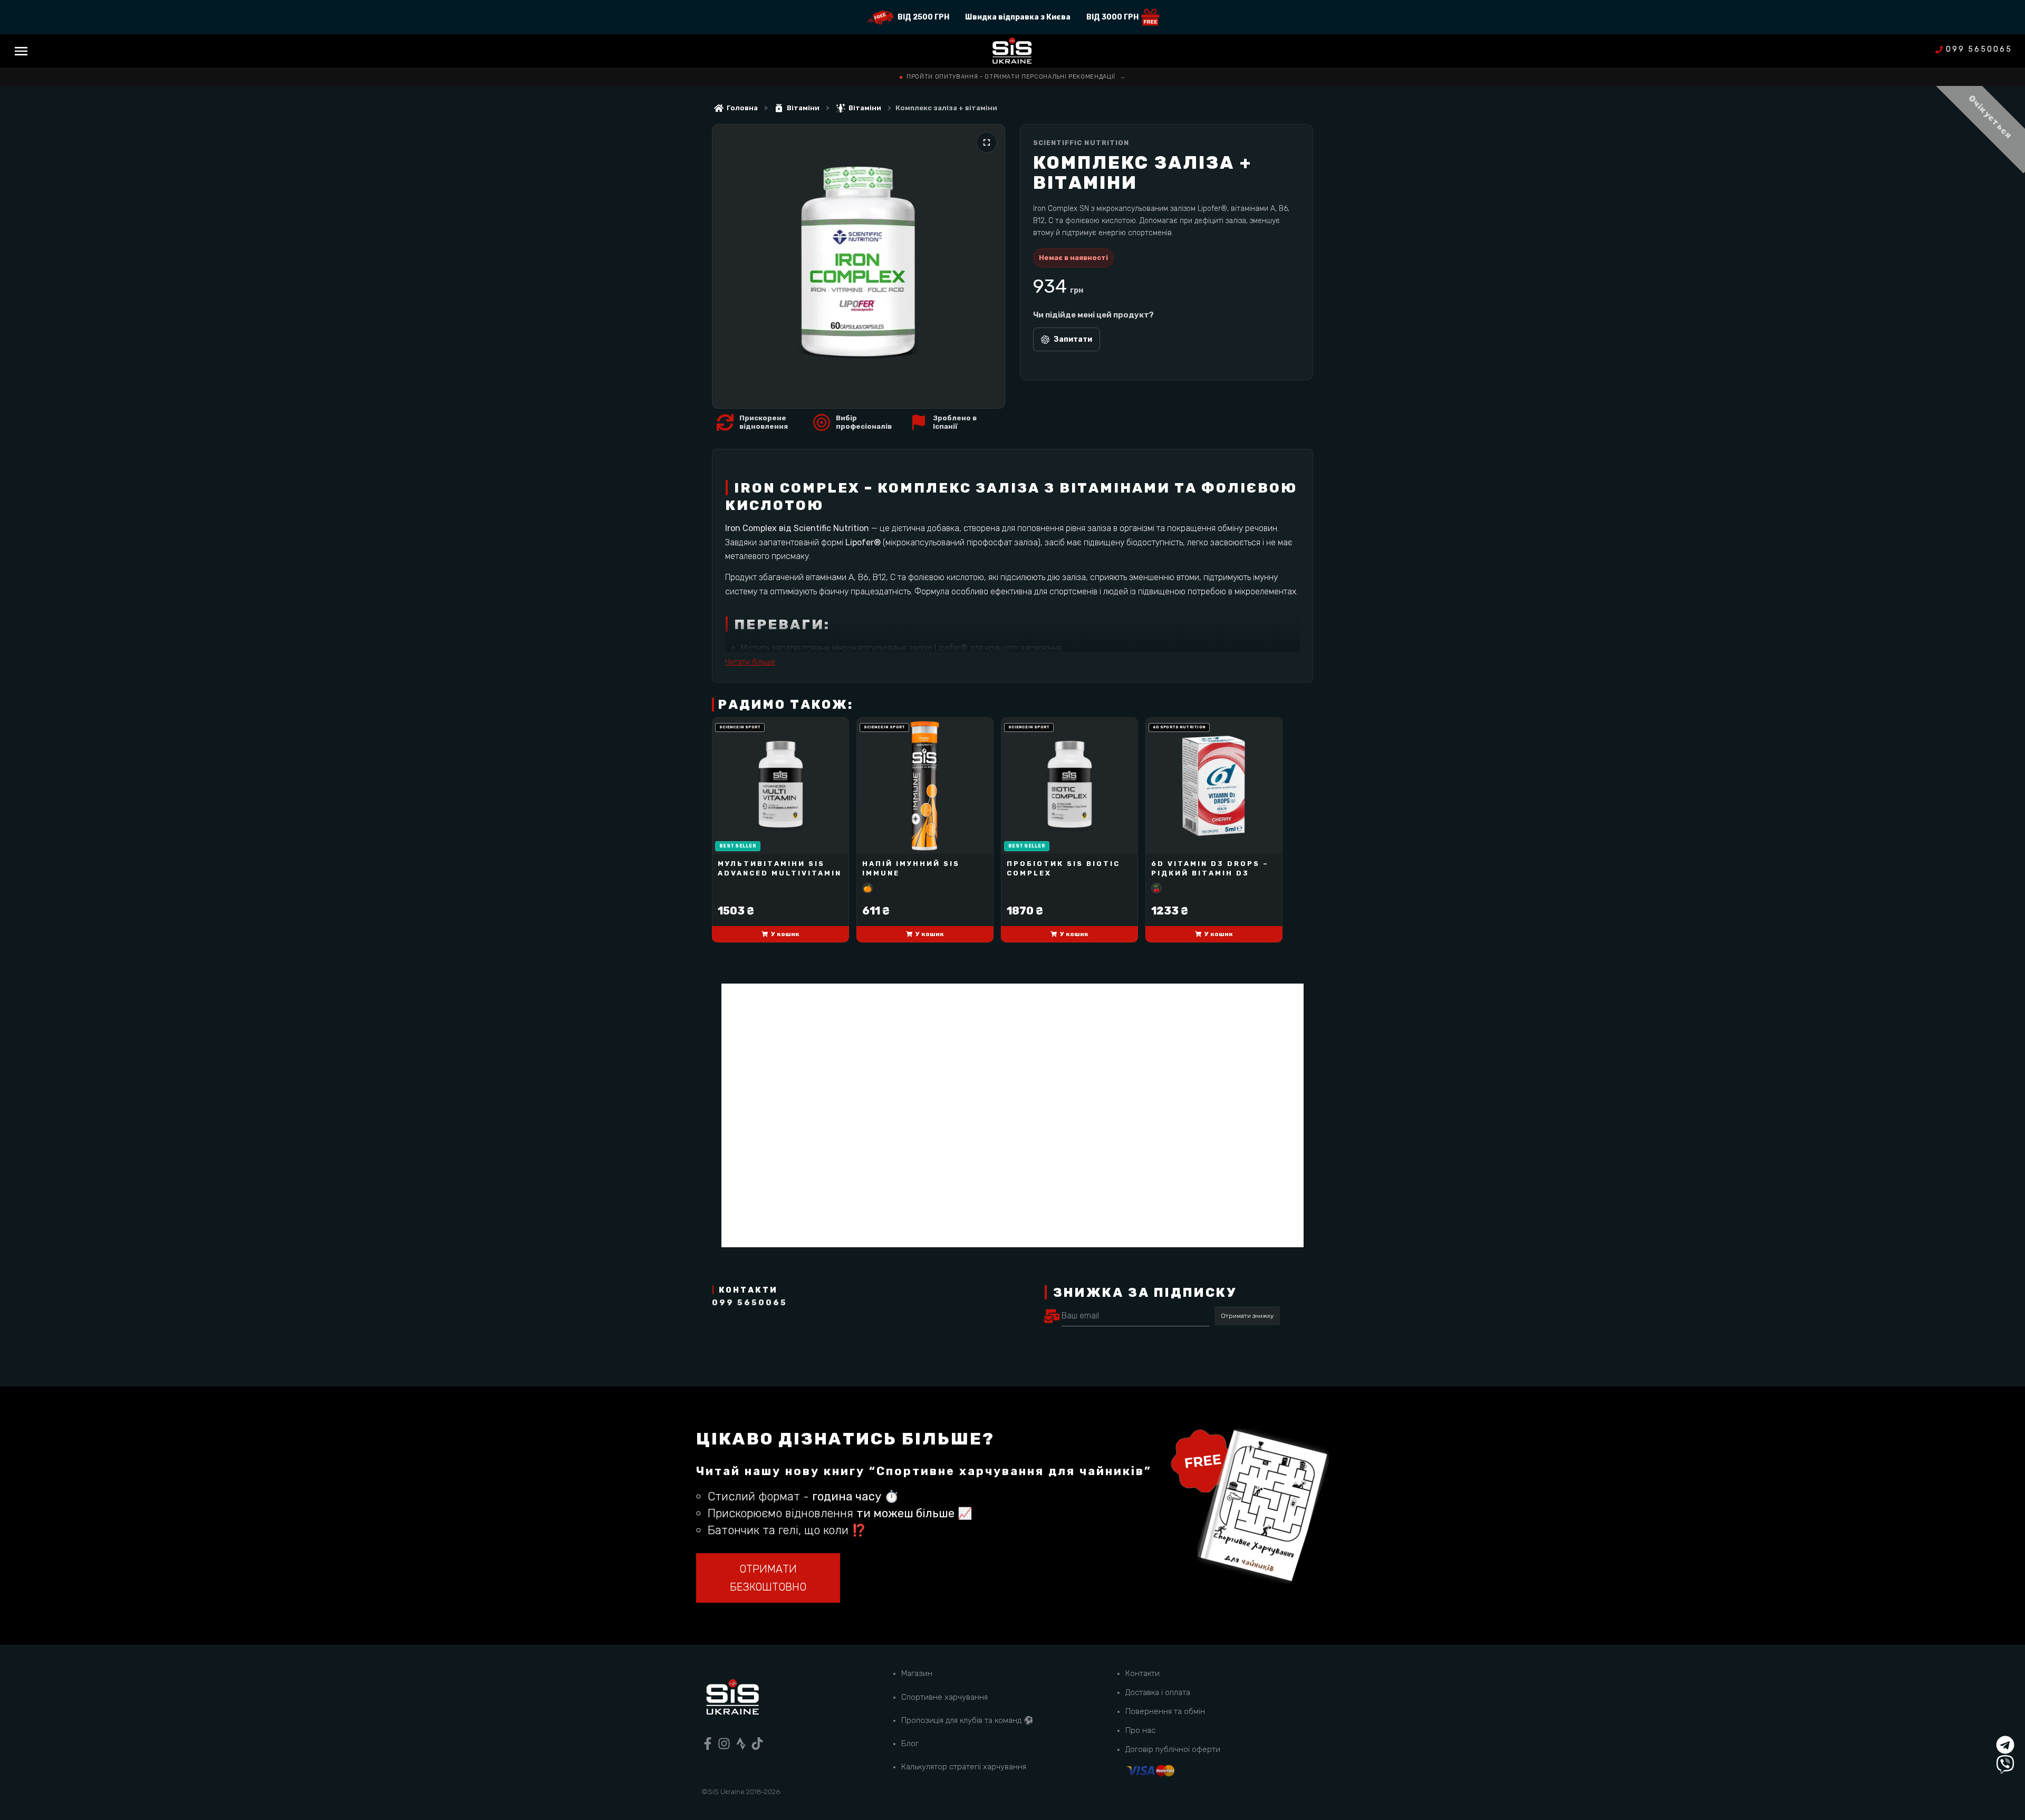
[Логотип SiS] (1012, 51)
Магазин (917, 1673)
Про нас (1140, 1730)
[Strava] (741, 1744)
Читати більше (750, 662)
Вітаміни (803, 108)
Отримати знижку (1247, 1316)
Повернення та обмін (1165, 1711)
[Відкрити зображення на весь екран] (987, 142)
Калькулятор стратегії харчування (964, 1767)
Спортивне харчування (944, 1697)
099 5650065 (1979, 50)
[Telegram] (2005, 1745)
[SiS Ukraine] (732, 1699)
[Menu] (21, 51)
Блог (910, 1744)
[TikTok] (757, 1744)
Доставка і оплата (1158, 1692)
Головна (742, 108)
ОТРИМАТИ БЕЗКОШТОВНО (768, 1578)
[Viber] (2005, 1764)
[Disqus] (1012, 1115)
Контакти (1142, 1673)
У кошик (785, 934)
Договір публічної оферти (1173, 1749)
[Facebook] (708, 1744)
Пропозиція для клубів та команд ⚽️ (967, 1720)
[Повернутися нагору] (2005, 1725)
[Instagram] (724, 1744)
